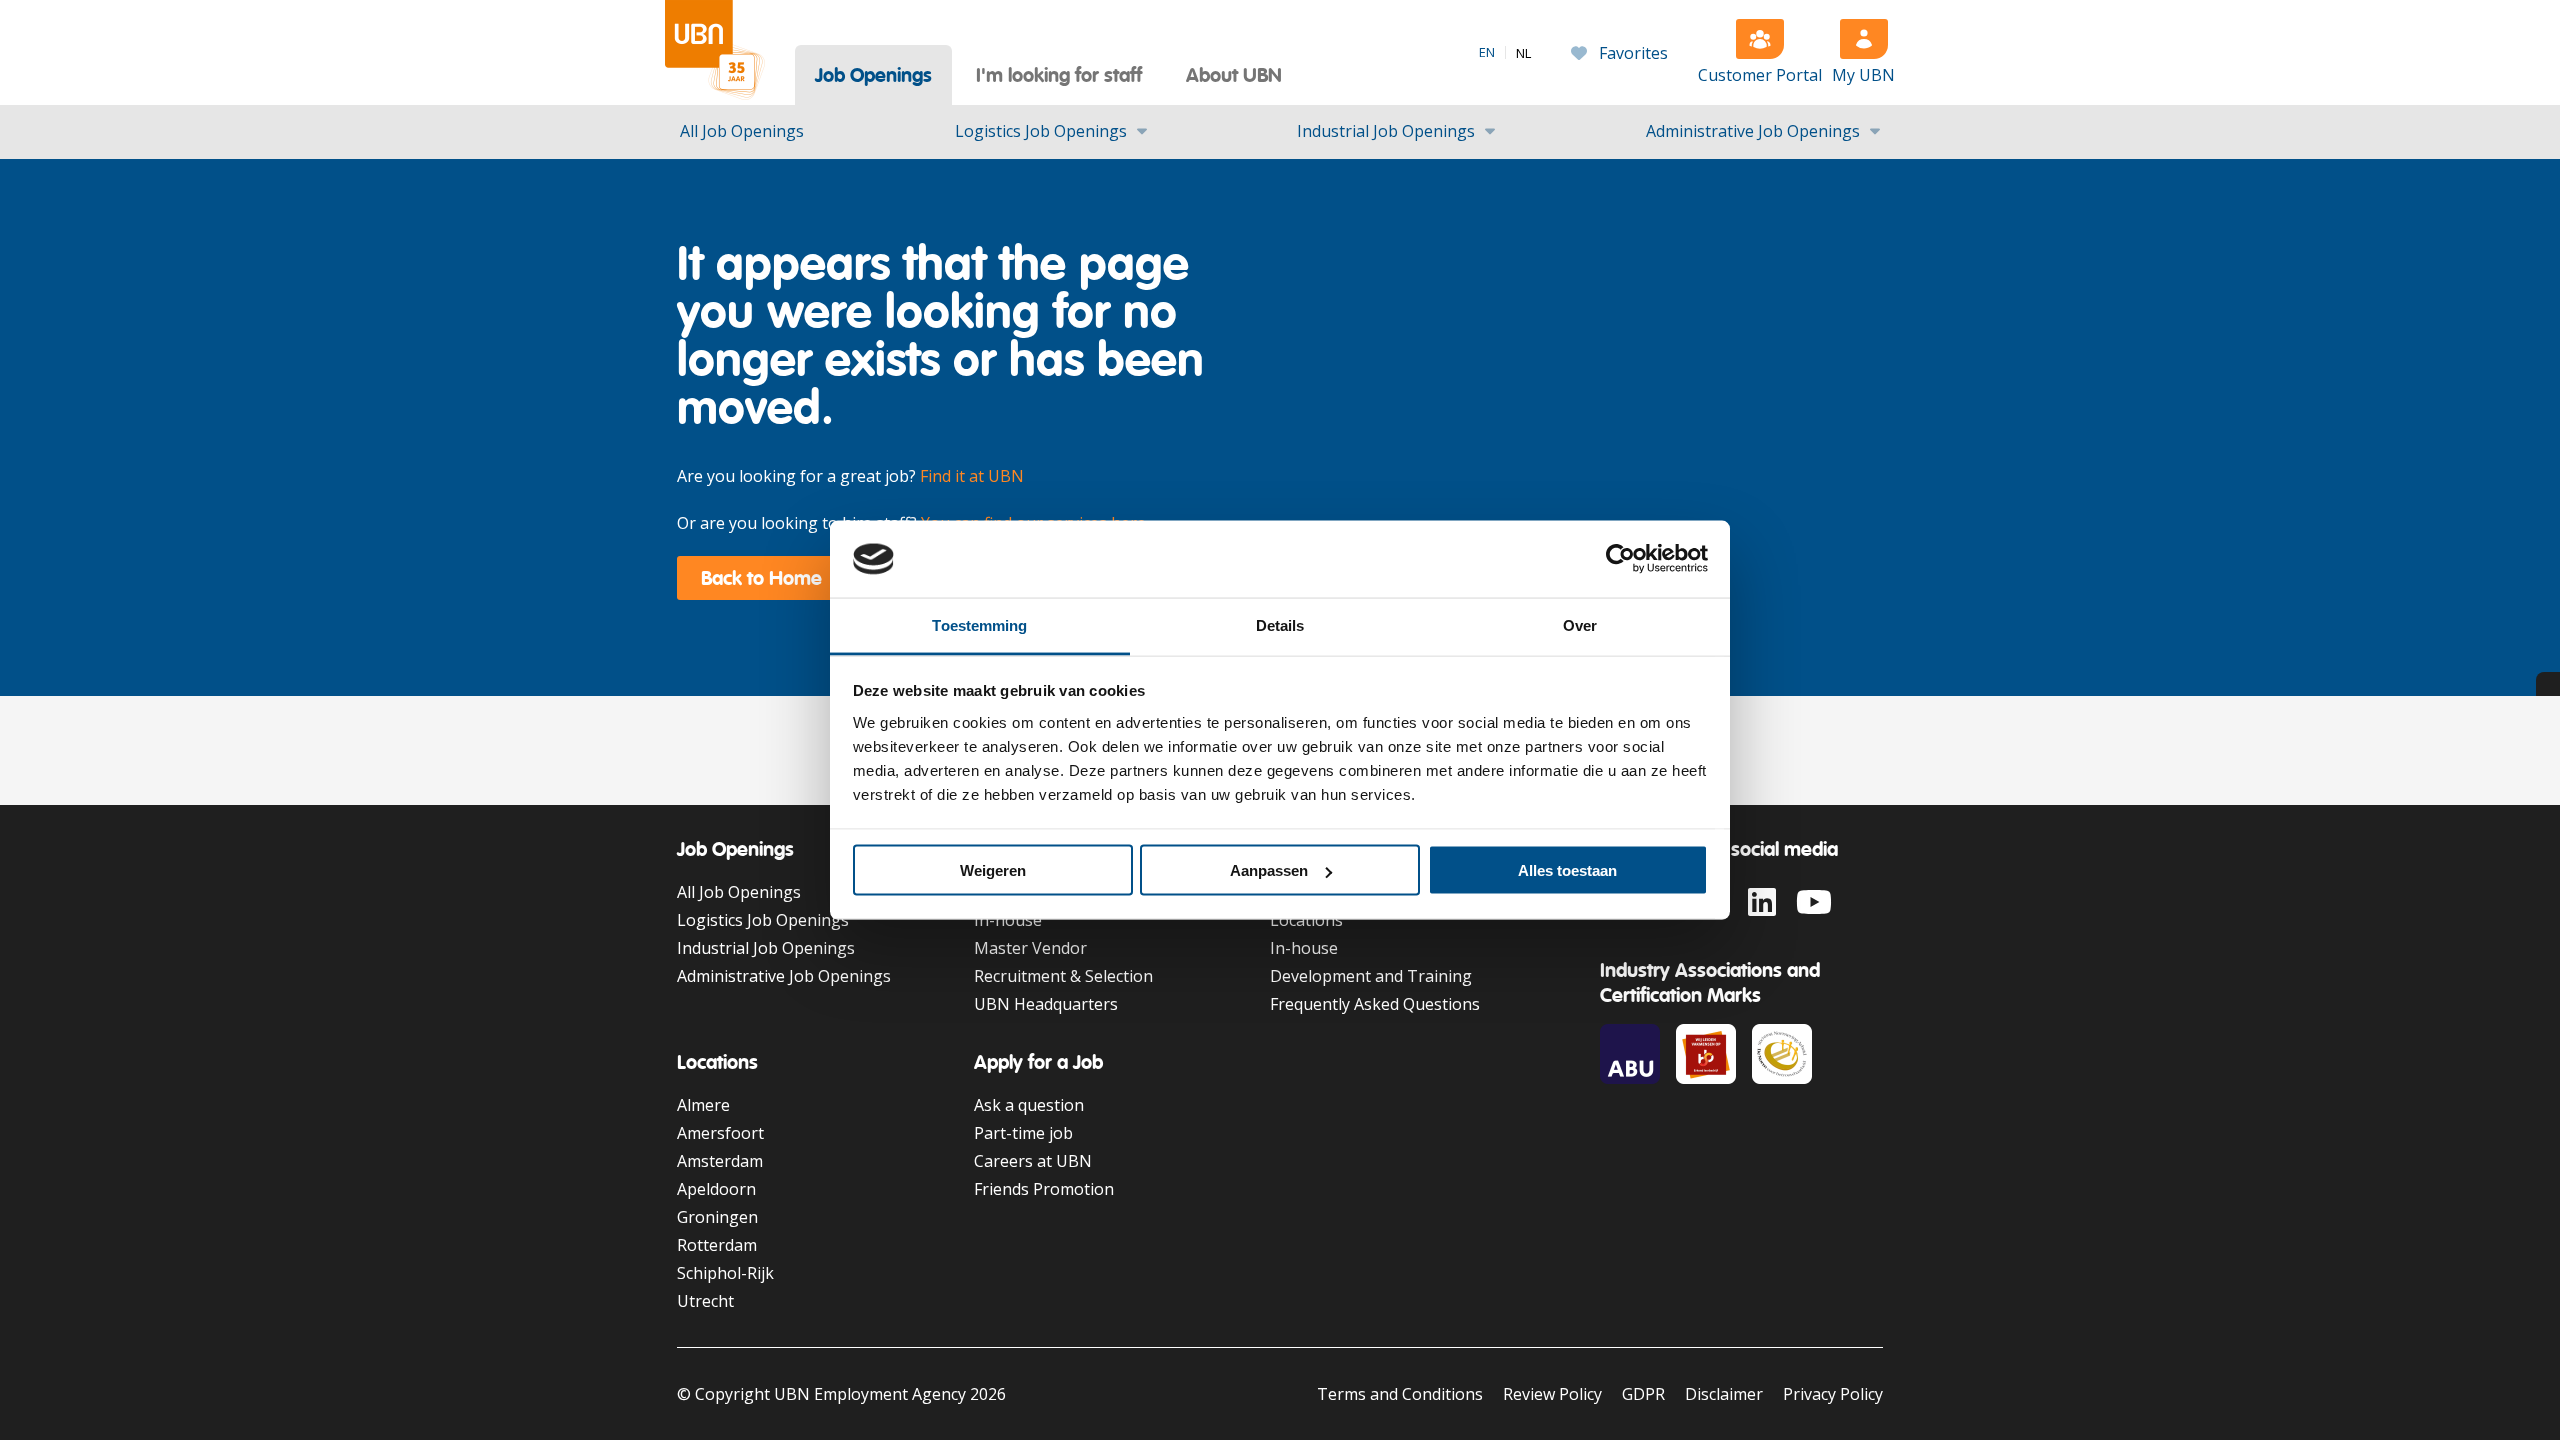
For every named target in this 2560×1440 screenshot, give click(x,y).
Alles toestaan (1567, 870)
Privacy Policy (1833, 1394)
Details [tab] (1280, 624)
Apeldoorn (716, 1189)
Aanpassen (1269, 870)
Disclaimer (1724, 1394)
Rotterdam (717, 1245)
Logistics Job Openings (1041, 131)
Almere (703, 1105)
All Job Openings (742, 131)
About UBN (1234, 75)
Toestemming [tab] (979, 624)
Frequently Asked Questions (1375, 1004)
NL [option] (1523, 53)
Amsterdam (720, 1161)
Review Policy (1552, 1394)
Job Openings (873, 75)
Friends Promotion (1044, 1189)
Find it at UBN (972, 476)
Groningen (717, 1217)
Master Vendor (1030, 948)
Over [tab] (1580, 624)
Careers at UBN (1033, 1161)
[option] (1523, 53)
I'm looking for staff (1059, 75)
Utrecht (705, 1301)
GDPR (1643, 1394)
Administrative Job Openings (1753, 131)
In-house (1008, 920)
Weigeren (993, 870)
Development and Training (1371, 976)
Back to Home (761, 578)
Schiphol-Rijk (725, 1273)
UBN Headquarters (1046, 1004)
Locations (1306, 920)
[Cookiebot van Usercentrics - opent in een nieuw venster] (1620, 559)
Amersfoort (720, 1133)
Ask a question (1029, 1105)
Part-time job (1023, 1133)
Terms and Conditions (1400, 1394)
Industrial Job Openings (1386, 131)
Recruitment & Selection (1063, 976)
